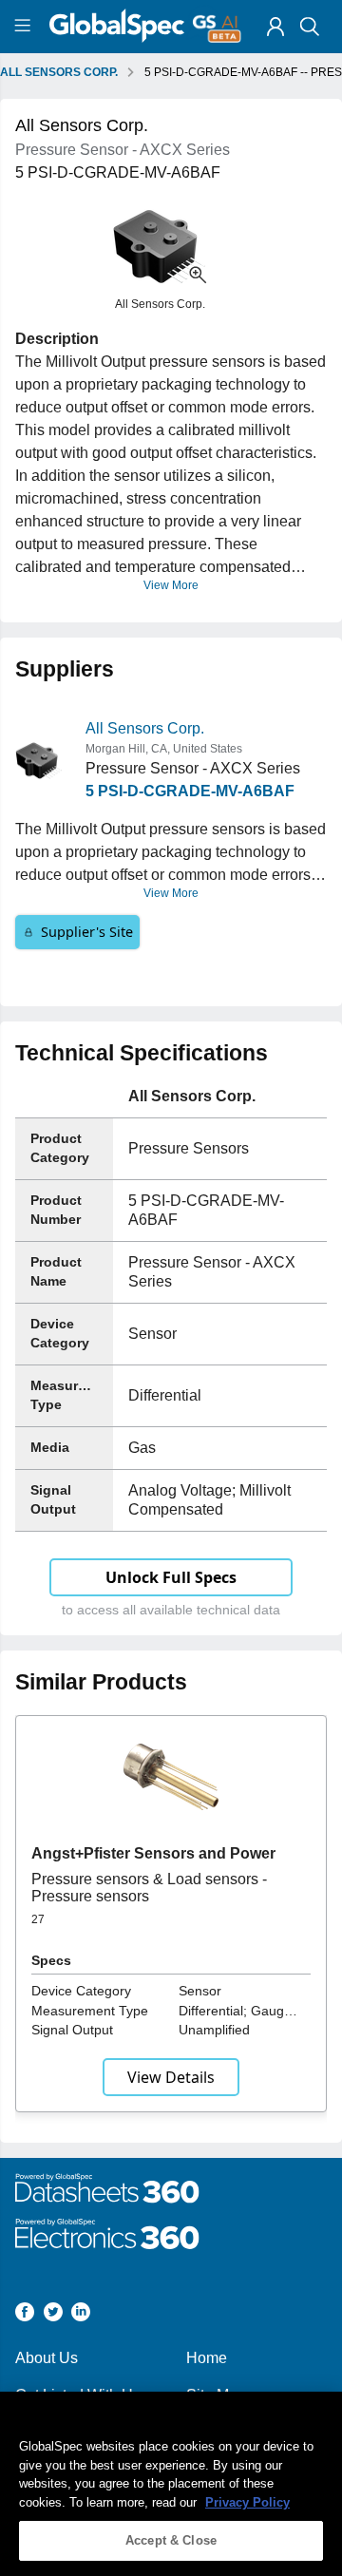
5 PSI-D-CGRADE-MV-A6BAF (190, 791)
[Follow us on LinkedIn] (81, 2315)
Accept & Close (171, 2540)
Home (207, 2358)
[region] (171, 2484)
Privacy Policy (247, 2502)
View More (171, 585)
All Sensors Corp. (145, 728)
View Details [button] (171, 2077)
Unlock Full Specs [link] (171, 1577)
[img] (275, 27)
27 (38, 1919)
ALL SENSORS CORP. (59, 72)
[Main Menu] (25, 27)
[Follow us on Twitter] (53, 2315)
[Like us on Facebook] (25, 2315)
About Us (47, 2358)
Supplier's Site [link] (87, 932)
